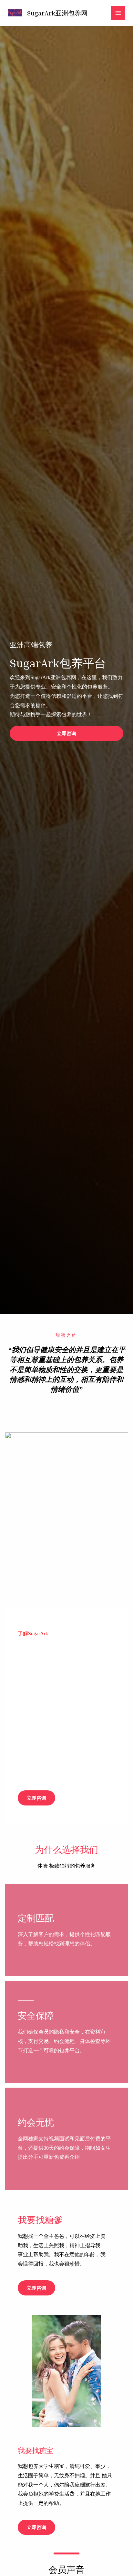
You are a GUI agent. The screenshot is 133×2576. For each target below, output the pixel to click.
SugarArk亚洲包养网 (57, 13)
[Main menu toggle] (118, 13)
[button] (66, 733)
